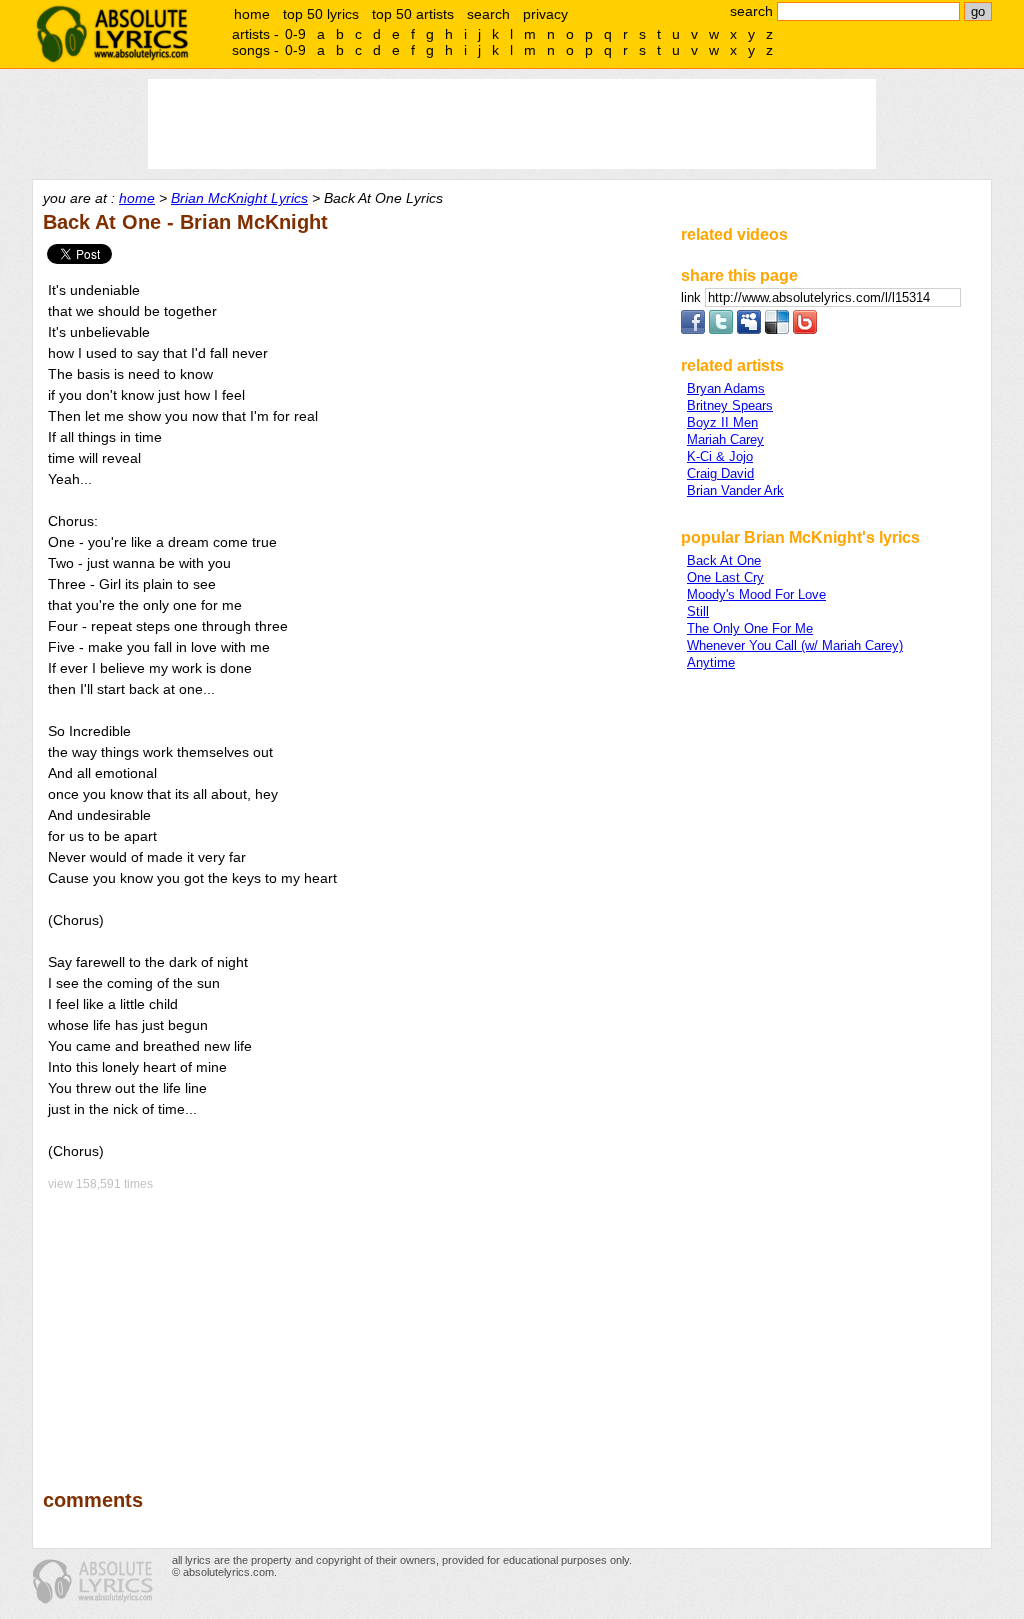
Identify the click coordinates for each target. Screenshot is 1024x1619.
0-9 (295, 34)
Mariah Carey (725, 439)
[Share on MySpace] (749, 329)
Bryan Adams (726, 388)
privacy (545, 14)
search (488, 14)
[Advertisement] (353, 1326)
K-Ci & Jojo (720, 456)
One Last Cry (725, 577)
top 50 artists (413, 14)
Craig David (720, 473)
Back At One (724, 560)
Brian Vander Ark (735, 490)
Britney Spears (730, 405)
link (693, 297)
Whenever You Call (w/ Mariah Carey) (795, 645)
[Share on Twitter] (721, 329)
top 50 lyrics (321, 14)
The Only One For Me (750, 628)
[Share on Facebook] (693, 329)
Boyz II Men (722, 422)
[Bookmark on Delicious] (777, 329)
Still (698, 611)
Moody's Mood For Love (756, 594)
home (252, 14)
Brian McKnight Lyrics (239, 198)
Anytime (711, 662)
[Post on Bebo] (805, 329)
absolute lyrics (112, 34)
